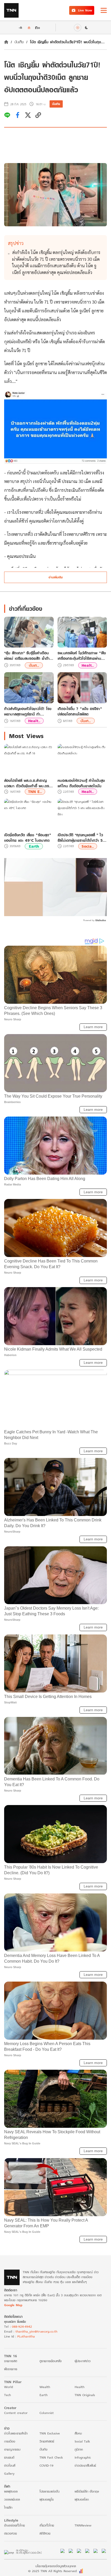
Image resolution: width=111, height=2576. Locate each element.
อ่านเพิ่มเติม (56, 577)
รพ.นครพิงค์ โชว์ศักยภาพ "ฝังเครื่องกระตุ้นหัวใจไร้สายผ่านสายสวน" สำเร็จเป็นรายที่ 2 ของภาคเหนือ (82, 656)
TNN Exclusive (50, 2433)
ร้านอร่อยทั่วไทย (14, 2525)
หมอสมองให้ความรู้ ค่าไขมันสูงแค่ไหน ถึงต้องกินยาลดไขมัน (81, 783)
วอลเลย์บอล (12, 2499)
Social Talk (82, 2441)
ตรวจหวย (10, 2533)
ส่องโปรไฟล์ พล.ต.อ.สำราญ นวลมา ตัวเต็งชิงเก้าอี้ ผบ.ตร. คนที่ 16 (27, 783)
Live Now (85, 10)
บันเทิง (19, 42)
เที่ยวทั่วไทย (47, 2525)
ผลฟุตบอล (11, 2491)
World (9, 2387)
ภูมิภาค (79, 2449)
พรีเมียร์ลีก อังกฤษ (87, 2491)
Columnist (47, 2413)
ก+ (38, 27)
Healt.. (88, 665)
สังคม (78, 2433)
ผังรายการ (11, 2369)
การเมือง (10, 2441)
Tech (7, 2395)
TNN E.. (35, 792)
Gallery (9, 2473)
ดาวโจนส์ (10, 2465)
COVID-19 (46, 2465)
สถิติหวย (45, 2533)
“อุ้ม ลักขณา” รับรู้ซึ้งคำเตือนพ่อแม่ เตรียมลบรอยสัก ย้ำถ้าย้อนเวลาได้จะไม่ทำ (27, 656)
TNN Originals (85, 2395)
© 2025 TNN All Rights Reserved (52, 2571)
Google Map (13, 2305)
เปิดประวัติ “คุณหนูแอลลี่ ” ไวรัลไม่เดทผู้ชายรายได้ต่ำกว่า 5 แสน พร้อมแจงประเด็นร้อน (80, 838)
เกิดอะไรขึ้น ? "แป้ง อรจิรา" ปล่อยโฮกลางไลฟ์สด (80, 711)
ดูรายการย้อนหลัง (51, 2361)
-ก (20, 27)
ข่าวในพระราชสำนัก (16, 2433)
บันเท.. (34, 665)
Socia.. (88, 846)
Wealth (45, 2387)
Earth (34, 846)
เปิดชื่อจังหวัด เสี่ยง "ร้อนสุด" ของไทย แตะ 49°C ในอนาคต (28, 838)
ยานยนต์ (9, 2457)
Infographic (83, 2457)
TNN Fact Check (51, 2457)
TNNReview (83, 2525)
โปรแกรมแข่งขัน (49, 2491)
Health (80, 2387)
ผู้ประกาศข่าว (83, 2361)
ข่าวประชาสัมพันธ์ (85, 2465)
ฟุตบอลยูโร (47, 2499)
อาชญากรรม (12, 2449)
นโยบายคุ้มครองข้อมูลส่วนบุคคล (56, 2566)
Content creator (16, 2413)
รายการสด (11, 2361)
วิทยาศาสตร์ (47, 2441)
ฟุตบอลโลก (82, 2499)
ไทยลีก (8, 2507)
